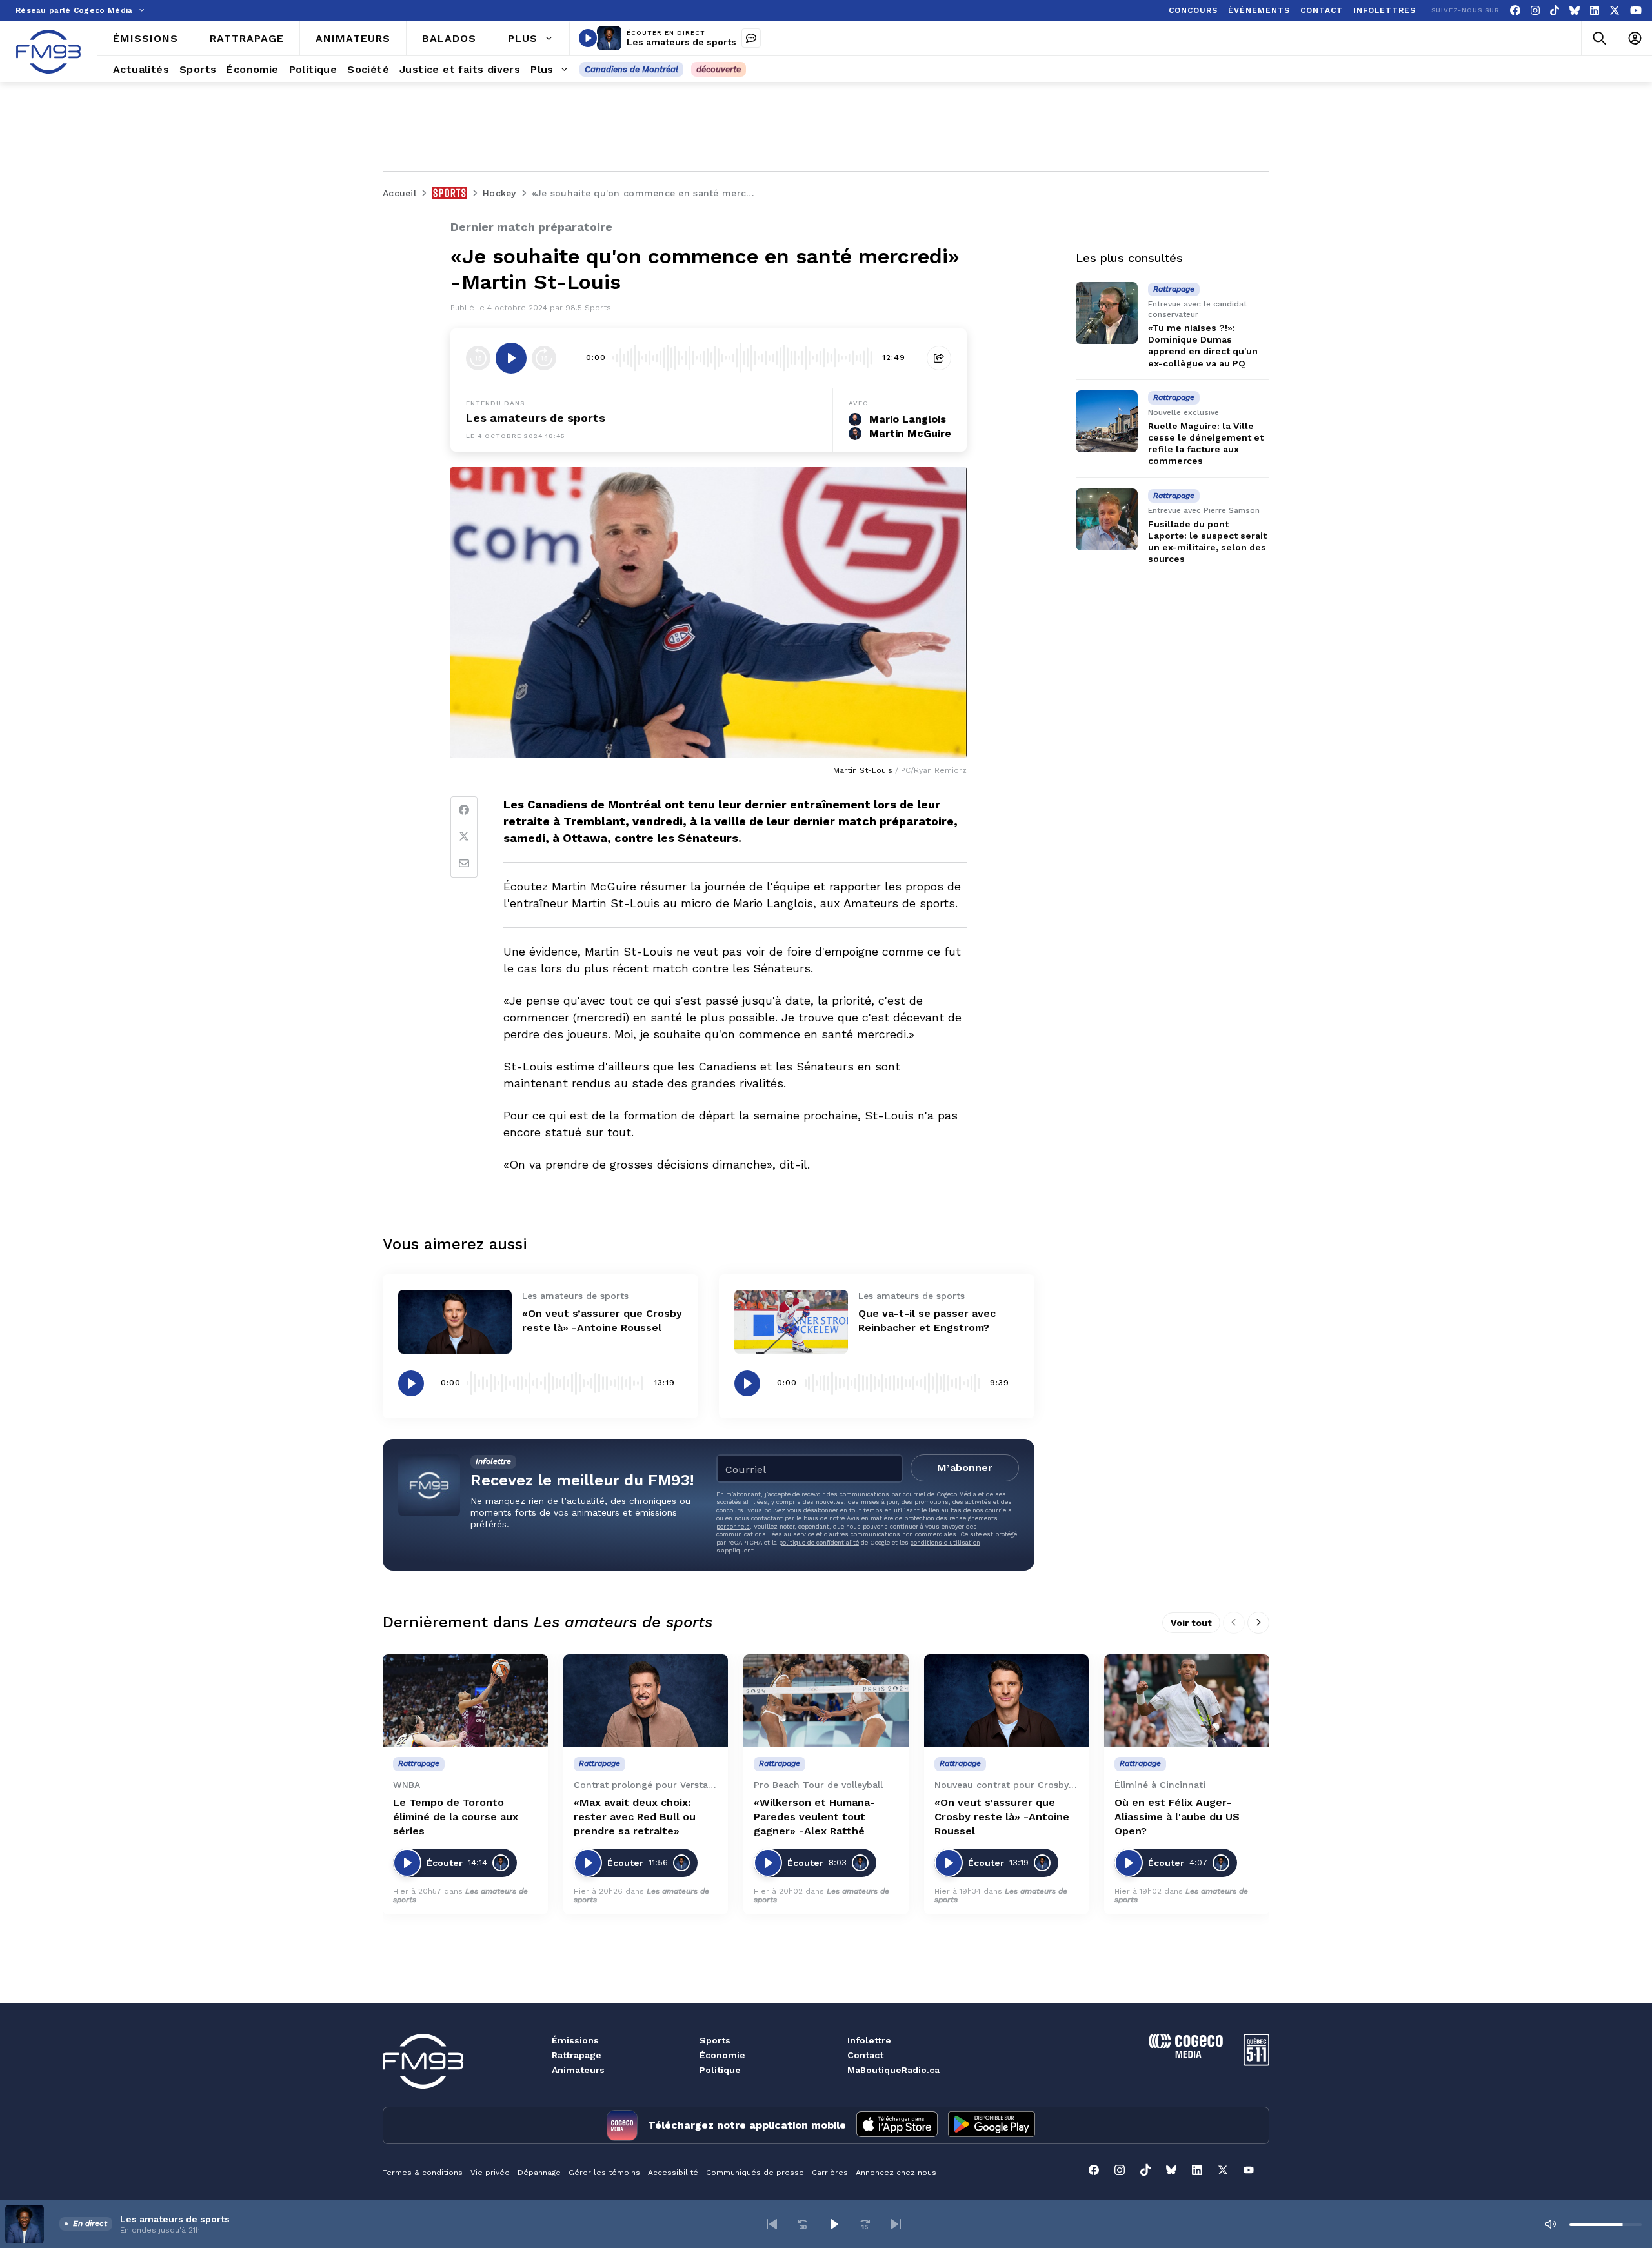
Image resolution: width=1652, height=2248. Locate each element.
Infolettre (869, 2040)
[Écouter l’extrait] (511, 358)
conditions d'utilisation (945, 1542)
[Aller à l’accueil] (48, 52)
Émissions (575, 2040)
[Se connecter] (1634, 38)
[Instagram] (1535, 11)
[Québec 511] (1256, 2062)
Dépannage (539, 2173)
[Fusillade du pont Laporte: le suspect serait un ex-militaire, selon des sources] (1107, 519)
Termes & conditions (423, 2173)
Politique (720, 2070)
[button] (772, 2224)
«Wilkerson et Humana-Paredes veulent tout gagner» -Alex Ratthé (814, 1817)
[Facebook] (1515, 11)
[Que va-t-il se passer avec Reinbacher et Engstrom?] (791, 1322)
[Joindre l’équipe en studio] (751, 38)
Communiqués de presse (755, 2173)
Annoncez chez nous (896, 2173)
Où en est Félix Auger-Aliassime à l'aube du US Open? (1177, 1817)
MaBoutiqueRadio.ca (893, 2070)
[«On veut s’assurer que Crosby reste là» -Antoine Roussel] (455, 1322)
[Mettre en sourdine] (1550, 2224)
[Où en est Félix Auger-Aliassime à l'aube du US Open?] (1187, 1701)
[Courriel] (464, 864)
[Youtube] (1636, 11)
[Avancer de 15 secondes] (544, 358)
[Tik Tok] (1555, 11)
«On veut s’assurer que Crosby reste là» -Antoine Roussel (1002, 1817)
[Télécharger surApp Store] (897, 2125)
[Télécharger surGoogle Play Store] (992, 2125)
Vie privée (490, 2173)
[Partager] (939, 358)
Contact (865, 2055)
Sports (715, 2040)
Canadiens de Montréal (631, 69)
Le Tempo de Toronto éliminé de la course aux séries (456, 1817)
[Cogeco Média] (1186, 2055)
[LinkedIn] (1595, 11)
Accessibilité (673, 2173)
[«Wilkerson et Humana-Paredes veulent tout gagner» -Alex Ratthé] (826, 1701)
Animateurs (578, 2070)
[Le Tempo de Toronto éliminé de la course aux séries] (465, 1701)
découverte (719, 69)
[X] (1615, 11)
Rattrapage (577, 2055)
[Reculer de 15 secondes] (478, 358)
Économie (722, 2055)
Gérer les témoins (604, 2173)
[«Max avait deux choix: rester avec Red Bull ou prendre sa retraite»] (646, 1701)
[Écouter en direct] (588, 38)
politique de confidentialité (819, 1542)
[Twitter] (464, 837)
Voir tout (1191, 1623)
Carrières (830, 2173)
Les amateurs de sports (681, 42)
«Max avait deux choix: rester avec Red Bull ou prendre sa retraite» (635, 1817)
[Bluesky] (1575, 11)
